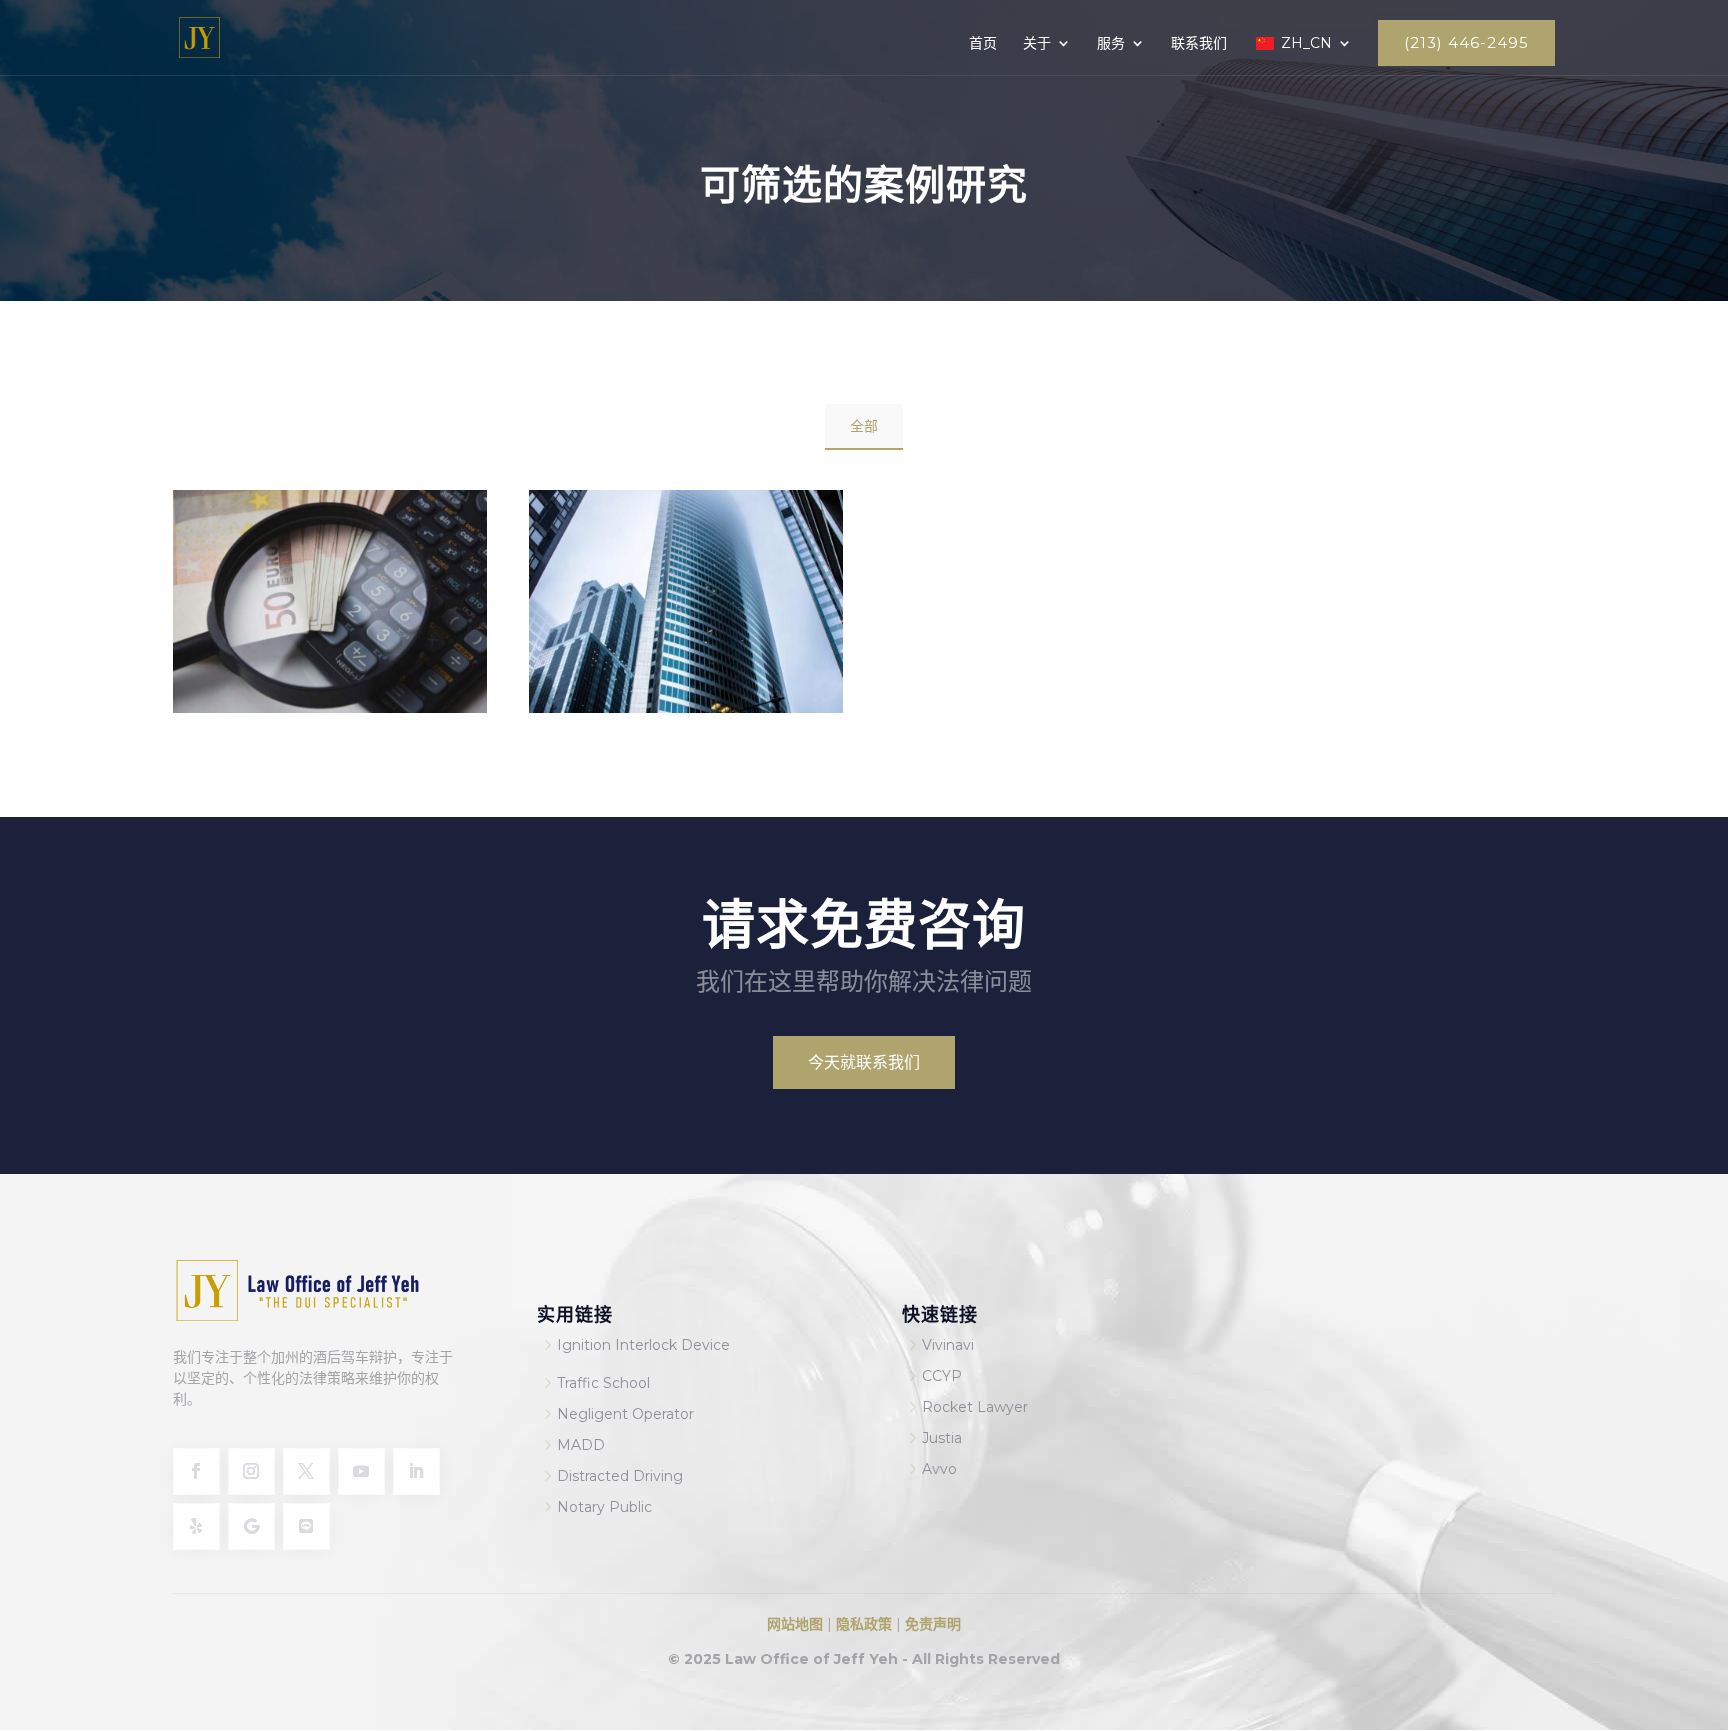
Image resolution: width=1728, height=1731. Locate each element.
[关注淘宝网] (251, 1471)
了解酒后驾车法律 (330, 645)
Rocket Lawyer (975, 1407)
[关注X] (306, 1471)
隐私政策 (862, 1624)
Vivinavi (948, 1345)
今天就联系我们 (864, 1062)
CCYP (942, 1376)
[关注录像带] (361, 1471)
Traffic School (603, 1383)
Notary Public (604, 1507)
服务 (1111, 44)
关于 (1037, 44)
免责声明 (933, 1624)
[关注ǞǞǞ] (416, 1471)
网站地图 (797, 1624)
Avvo (939, 1469)
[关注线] (306, 1526)
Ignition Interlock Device (643, 1345)
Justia (942, 1438)
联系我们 (1199, 44)
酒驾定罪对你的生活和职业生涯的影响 (686, 657)
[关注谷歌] (251, 1526)
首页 (983, 44)
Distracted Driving (620, 1476)
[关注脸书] (196, 1471)
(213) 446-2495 (1466, 43)
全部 (864, 426)
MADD (581, 1445)
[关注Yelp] (196, 1526)
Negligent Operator (625, 1414)
